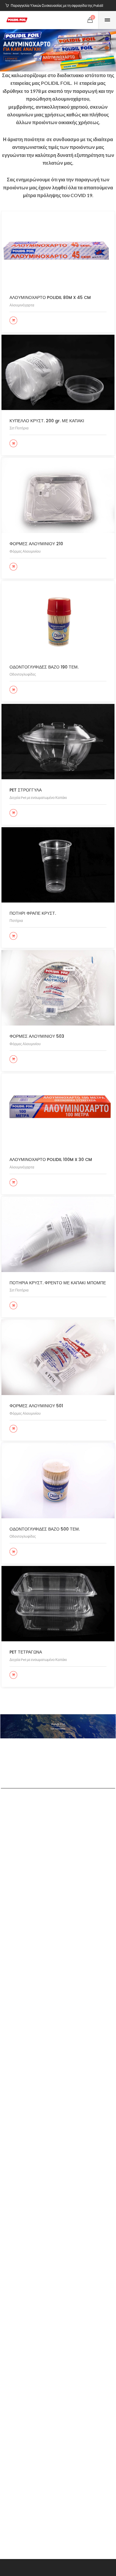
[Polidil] (17, 20)
